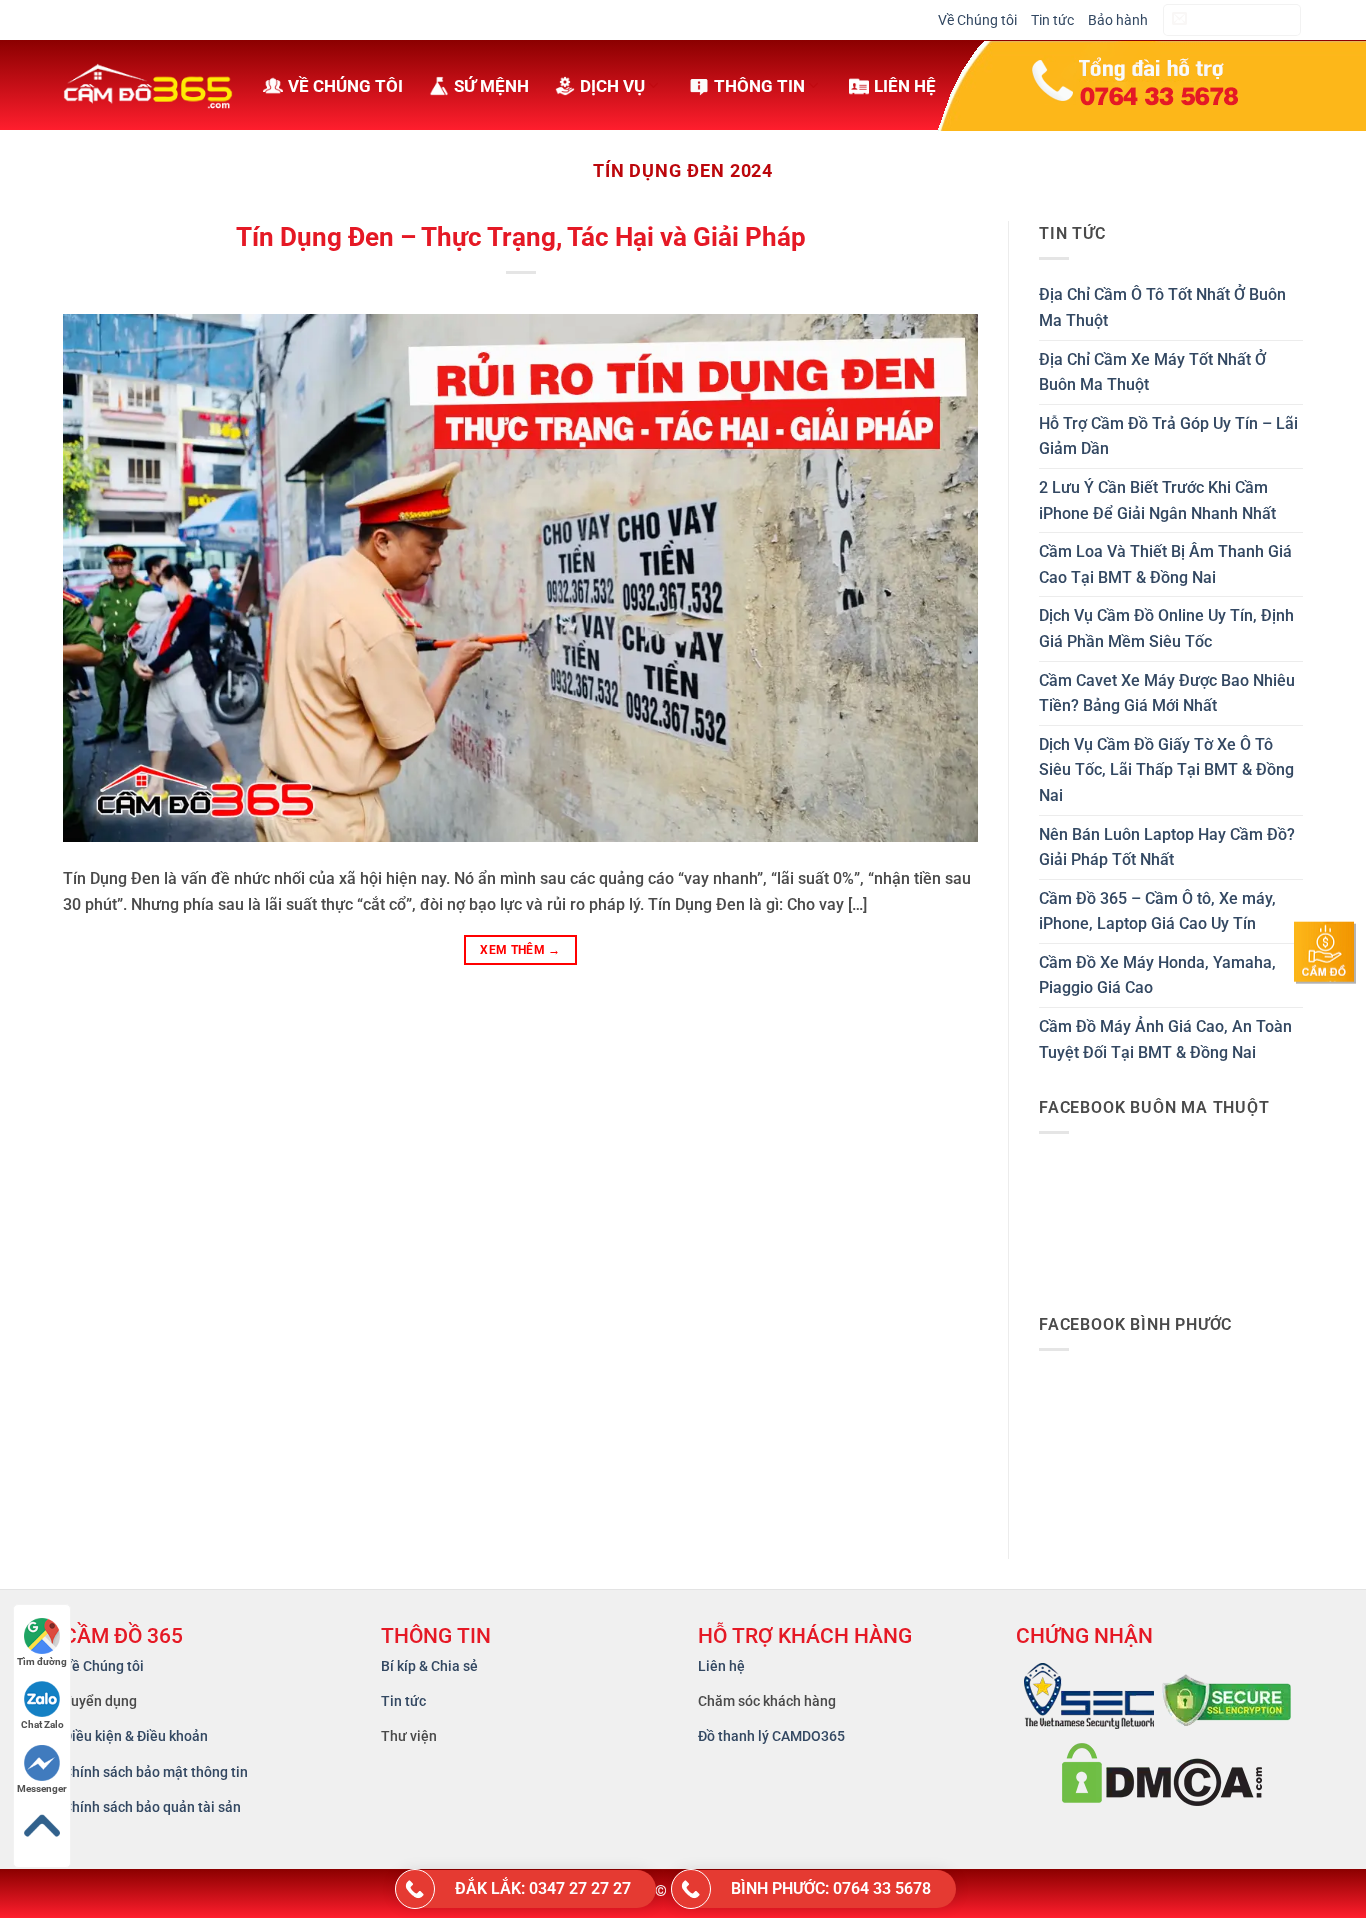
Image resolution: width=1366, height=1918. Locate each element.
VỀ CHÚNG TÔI (345, 86)
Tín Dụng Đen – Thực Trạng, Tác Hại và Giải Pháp (521, 237)
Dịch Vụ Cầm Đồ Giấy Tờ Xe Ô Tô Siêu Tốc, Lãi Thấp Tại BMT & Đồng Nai (1166, 770)
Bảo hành (1118, 20)
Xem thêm (520, 950)
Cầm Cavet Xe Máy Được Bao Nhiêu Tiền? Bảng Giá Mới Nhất (1167, 693)
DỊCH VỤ (612, 86)
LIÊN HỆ (905, 86)
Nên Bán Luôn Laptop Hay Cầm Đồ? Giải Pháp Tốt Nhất (1167, 847)
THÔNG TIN (759, 86)
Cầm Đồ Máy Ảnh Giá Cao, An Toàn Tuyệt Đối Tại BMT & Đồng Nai (1165, 1039)
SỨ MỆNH (491, 86)
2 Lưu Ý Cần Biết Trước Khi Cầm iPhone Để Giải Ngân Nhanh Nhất (1157, 500)
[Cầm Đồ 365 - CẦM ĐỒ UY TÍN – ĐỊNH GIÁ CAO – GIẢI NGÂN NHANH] (148, 85)
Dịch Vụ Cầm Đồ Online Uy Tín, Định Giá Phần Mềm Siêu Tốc (1166, 628)
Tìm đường (42, 1661)
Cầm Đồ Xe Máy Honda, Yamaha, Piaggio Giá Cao (1157, 975)
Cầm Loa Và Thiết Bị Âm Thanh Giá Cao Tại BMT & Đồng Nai (1165, 564)
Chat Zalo (42, 1724)
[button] (1232, 20)
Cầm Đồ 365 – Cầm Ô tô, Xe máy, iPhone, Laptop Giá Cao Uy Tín (1157, 911)
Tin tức (1052, 20)
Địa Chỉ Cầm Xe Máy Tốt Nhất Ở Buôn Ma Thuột (1152, 372)
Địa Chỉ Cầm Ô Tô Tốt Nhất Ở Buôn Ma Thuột (1162, 307)
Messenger (42, 1788)
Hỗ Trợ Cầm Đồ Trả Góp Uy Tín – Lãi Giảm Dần (1168, 436)
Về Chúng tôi (977, 20)
